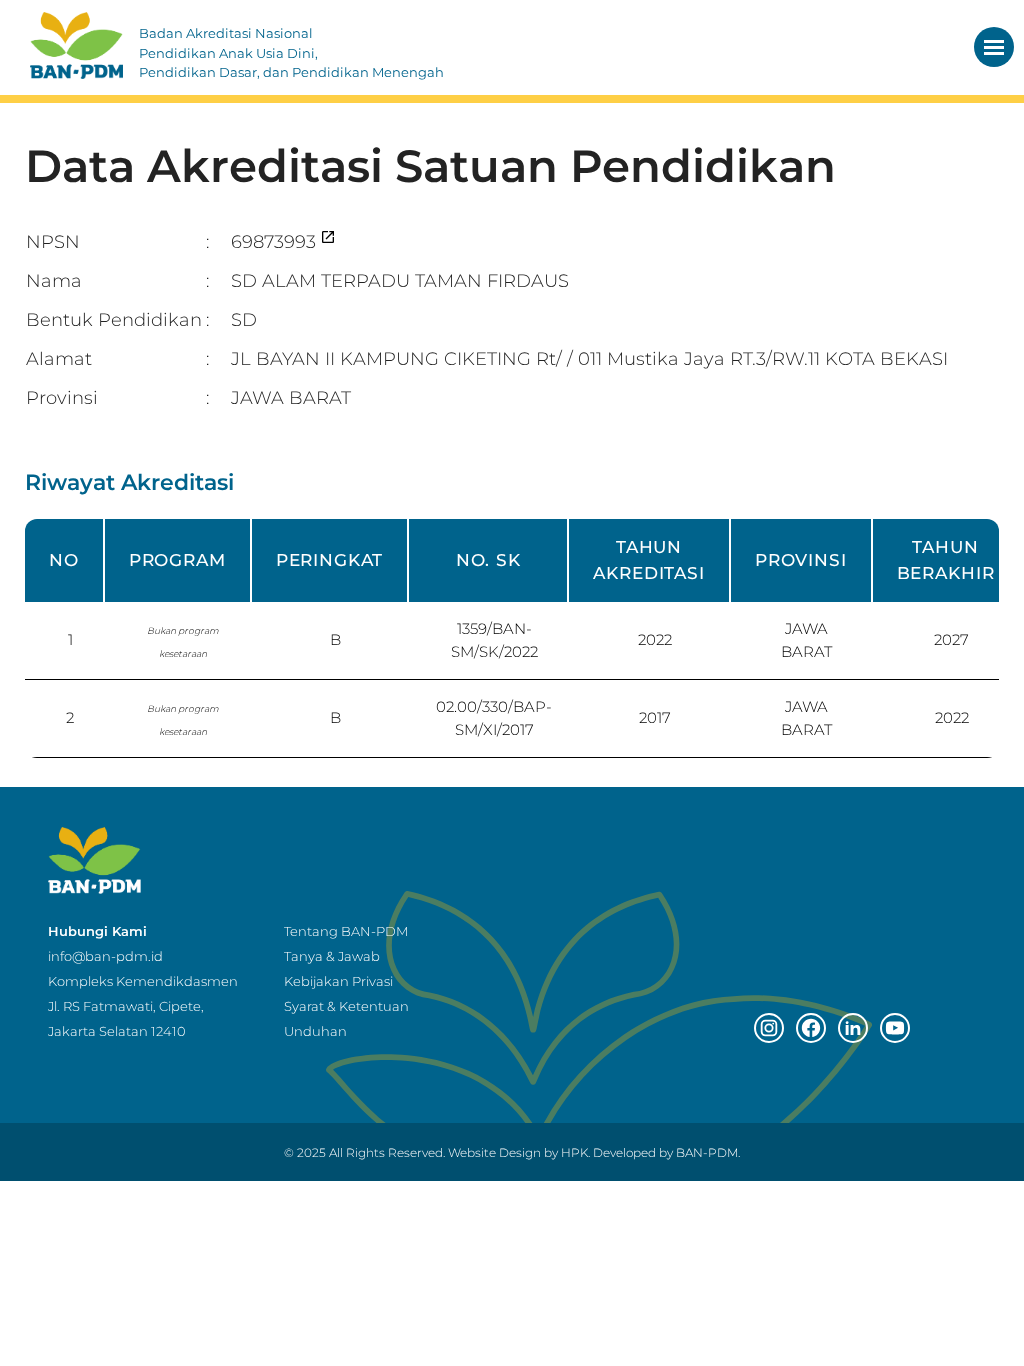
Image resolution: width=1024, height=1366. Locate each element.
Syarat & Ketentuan (346, 1006)
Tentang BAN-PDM (346, 931)
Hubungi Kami (97, 931)
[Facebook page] (811, 1028)
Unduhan (315, 1031)
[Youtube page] (895, 1028)
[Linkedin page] (853, 1028)
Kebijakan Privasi (338, 981)
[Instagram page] (769, 1028)
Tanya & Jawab (332, 956)
